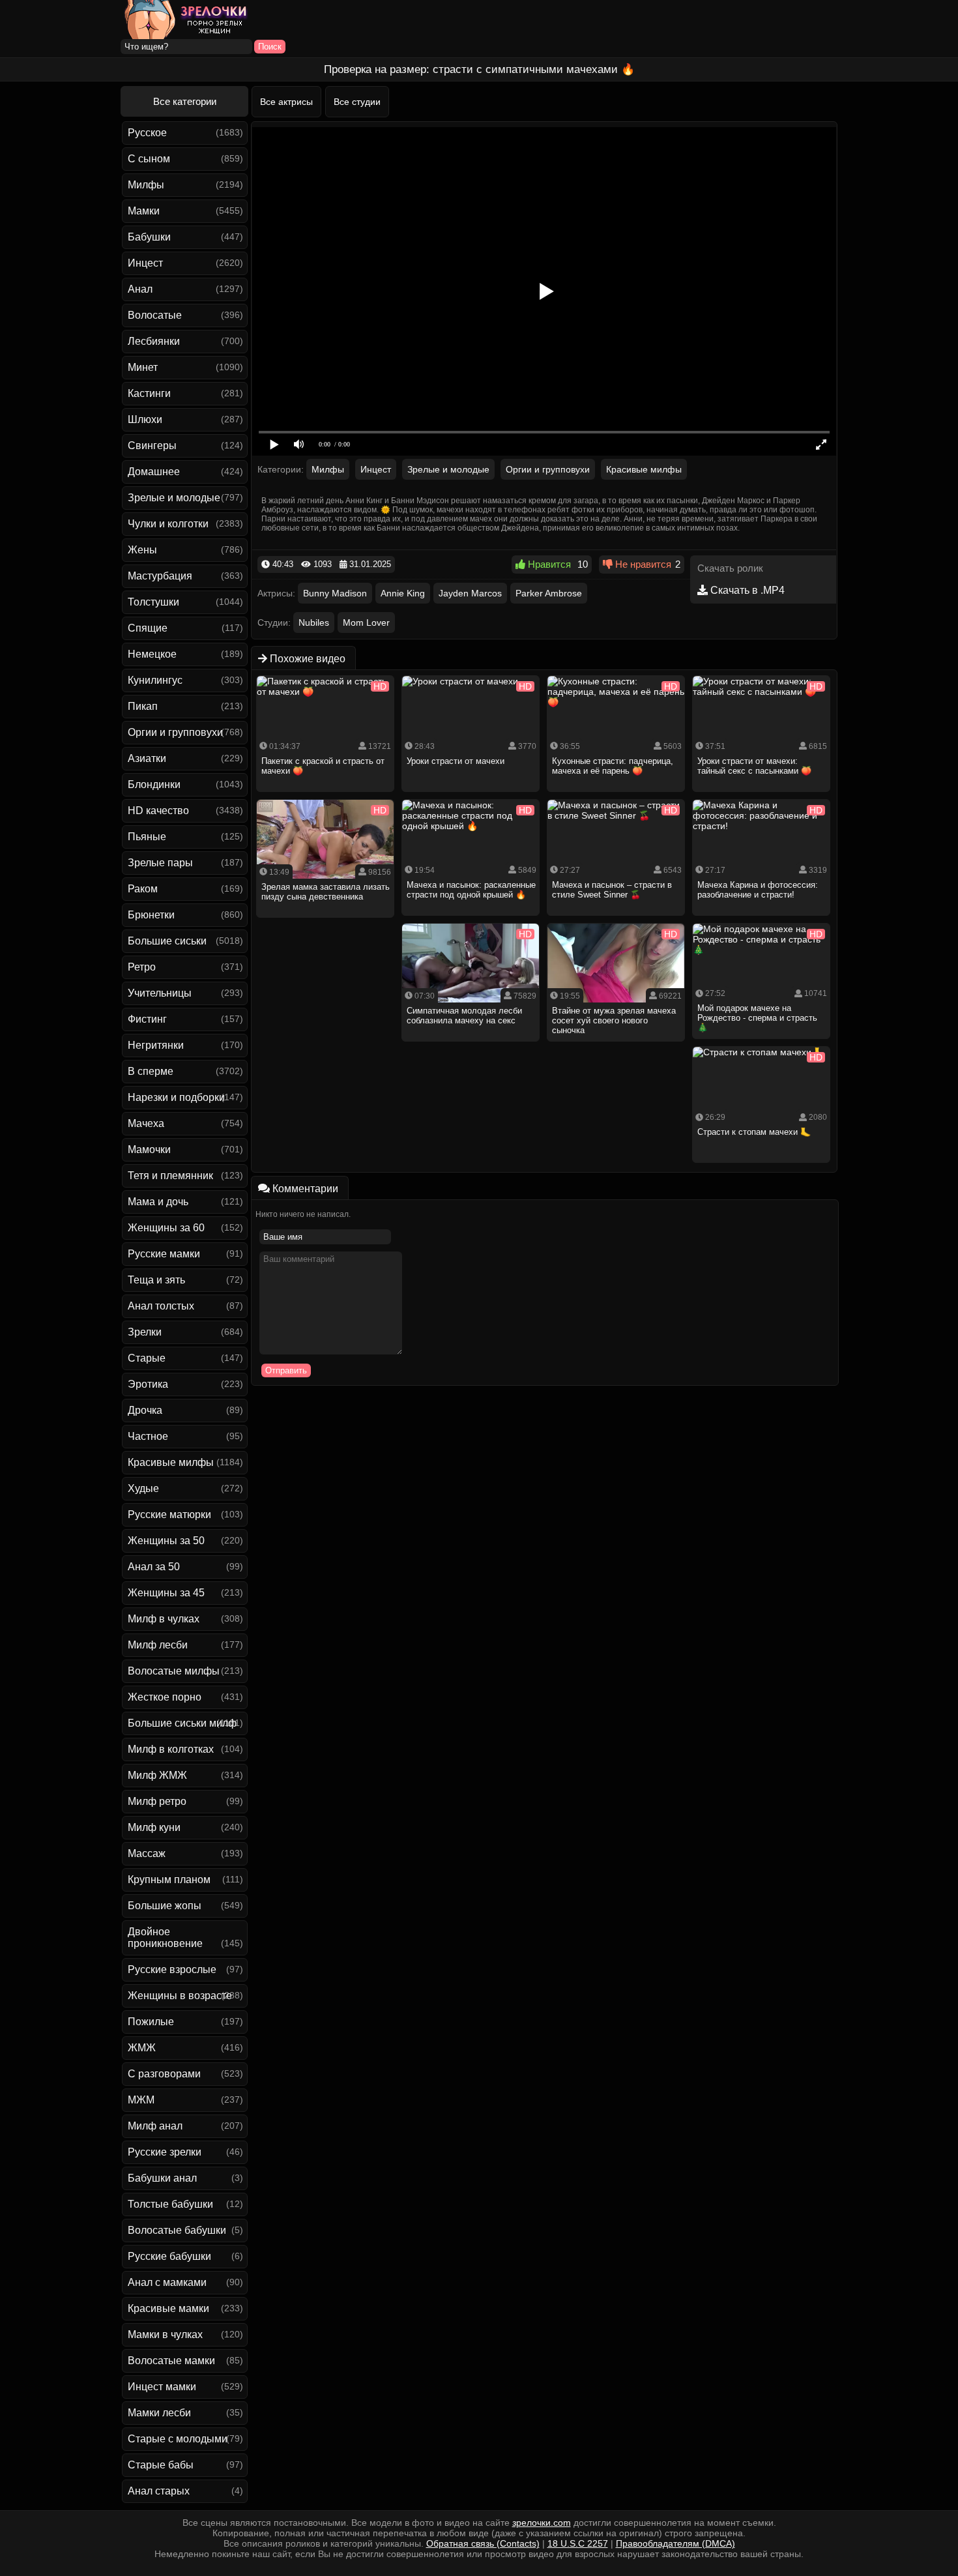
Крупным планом (169, 1880)
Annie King (403, 593)
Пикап (143, 706)
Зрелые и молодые (174, 498)
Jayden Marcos (470, 593)
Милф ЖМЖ (157, 1775)
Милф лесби (158, 1645)
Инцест (145, 263)
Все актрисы (286, 102)
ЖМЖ (142, 2048)
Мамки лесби (159, 2413)
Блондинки (154, 784)
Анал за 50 (154, 1567)
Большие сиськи (167, 941)
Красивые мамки (168, 2308)
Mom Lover (366, 622)
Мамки (144, 211)
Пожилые (151, 2022)
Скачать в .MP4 (746, 590)
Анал (140, 289)
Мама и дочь (158, 1202)
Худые (143, 1488)
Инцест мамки (162, 2387)
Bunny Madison (335, 593)
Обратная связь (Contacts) (483, 2543)
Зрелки (145, 1332)
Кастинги (149, 393)
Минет (143, 367)
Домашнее (154, 472)
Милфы (146, 185)
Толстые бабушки (170, 2204)
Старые (147, 1358)
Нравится (548, 564)
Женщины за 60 (166, 1228)
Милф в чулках (164, 1619)
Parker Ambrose (549, 593)
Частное (148, 1436)
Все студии (357, 102)
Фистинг (147, 1019)
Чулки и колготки (168, 524)
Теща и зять (156, 1280)
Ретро (142, 967)
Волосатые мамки (171, 2361)
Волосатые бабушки (177, 2230)
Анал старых (159, 2491)
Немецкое (152, 654)
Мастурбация (160, 576)
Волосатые (155, 315)
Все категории (185, 101)
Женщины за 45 (166, 1593)
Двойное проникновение (165, 1938)
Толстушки (153, 602)
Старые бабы (161, 2465)
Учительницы (160, 993)
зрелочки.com (542, 2523)
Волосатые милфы (174, 1671)
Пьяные (147, 837)
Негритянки (156, 1045)
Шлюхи (145, 419)
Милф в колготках (171, 1749)
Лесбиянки (154, 341)
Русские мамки (164, 1254)
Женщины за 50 (166, 1541)
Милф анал (155, 2126)
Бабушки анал (162, 2178)
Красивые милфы (171, 1462)
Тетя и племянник (170, 1176)
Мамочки (149, 1149)
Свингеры (152, 446)
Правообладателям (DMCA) (675, 2543)
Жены (142, 550)
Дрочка (145, 1410)
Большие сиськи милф (182, 1723)
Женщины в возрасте (180, 1996)
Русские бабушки (169, 2256)
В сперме (151, 1071)
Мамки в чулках (165, 2334)
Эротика (148, 1384)
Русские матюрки (169, 1515)
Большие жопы (165, 1906)
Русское (147, 133)
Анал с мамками (167, 2282)
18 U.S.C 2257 (578, 2543)
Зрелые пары (160, 863)
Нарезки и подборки (176, 1097)
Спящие (148, 628)
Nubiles (314, 622)
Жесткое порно (165, 1697)
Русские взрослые (172, 1969)
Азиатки (147, 758)
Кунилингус (155, 680)
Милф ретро (157, 1801)
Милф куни (154, 1827)
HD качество (158, 811)
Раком (143, 889)
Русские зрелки (165, 2152)
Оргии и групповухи (175, 732)
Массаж (147, 1853)
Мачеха (146, 1123)
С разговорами (164, 2074)
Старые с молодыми (178, 2439)
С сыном (149, 159)
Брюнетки (151, 915)
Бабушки (149, 237)
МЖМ (141, 2100)
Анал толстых (161, 1306)
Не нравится (642, 564)
